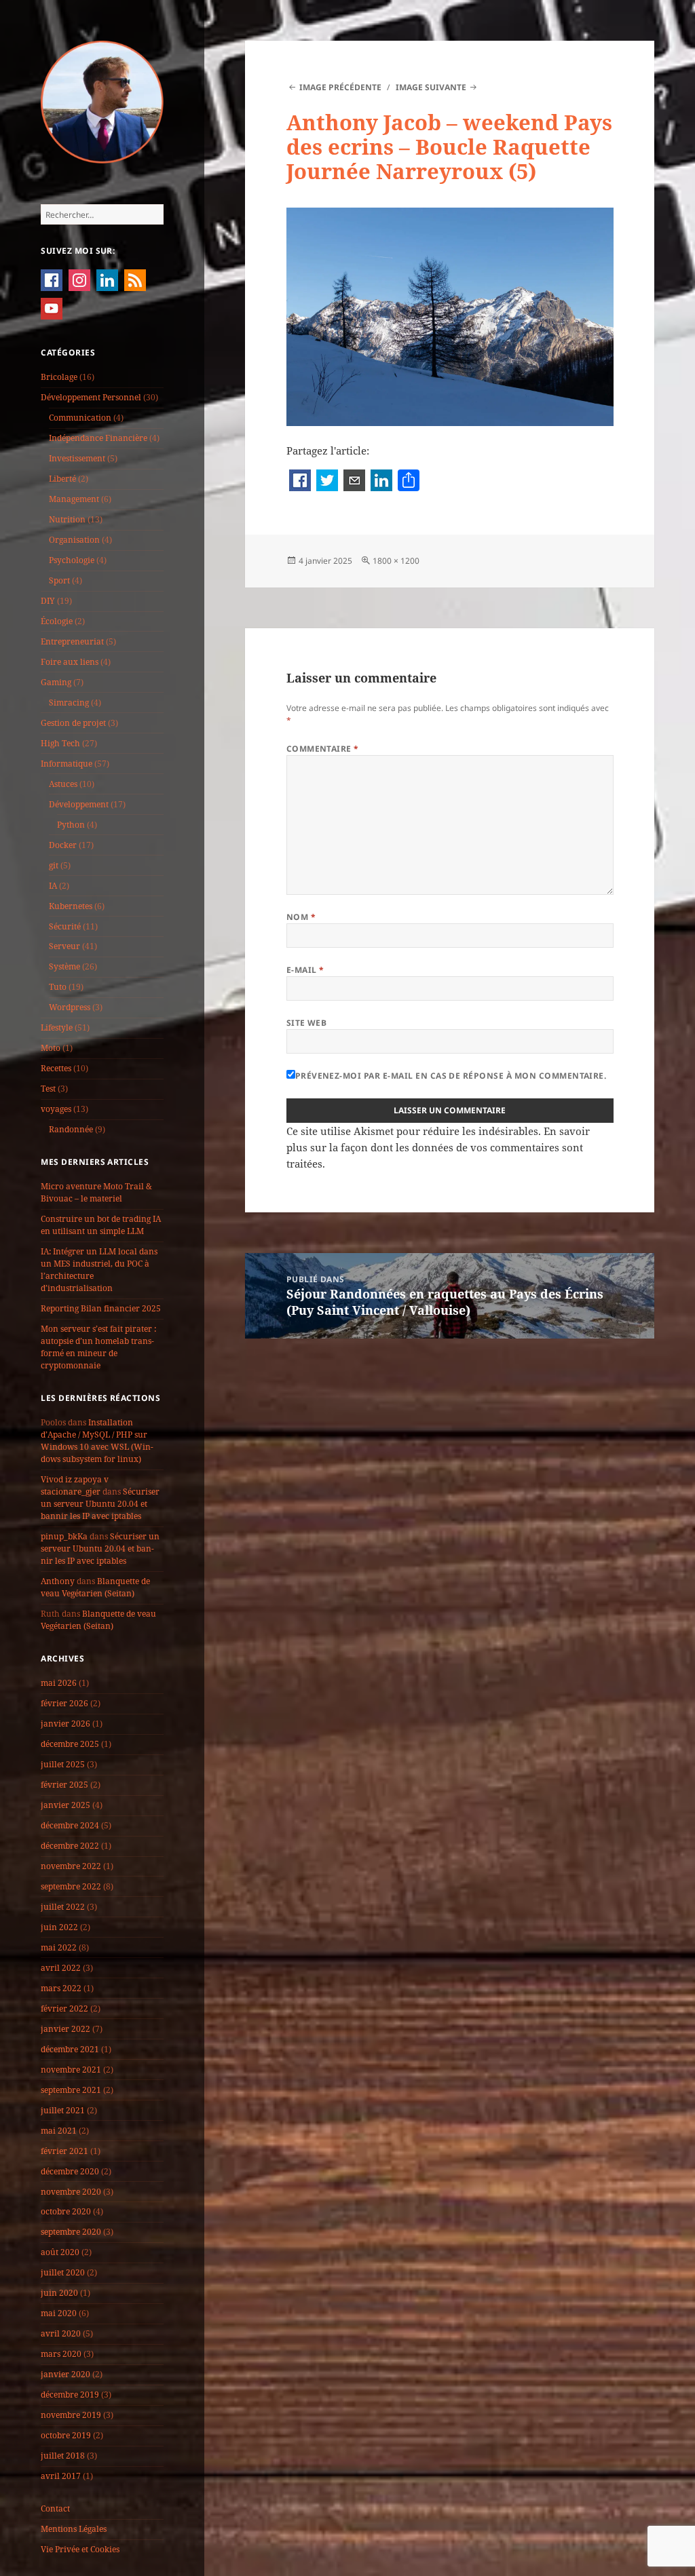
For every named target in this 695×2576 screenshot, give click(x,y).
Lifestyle (57, 1027)
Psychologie (72, 560)
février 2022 (64, 2008)
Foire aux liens (70, 662)
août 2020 (60, 2252)
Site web (307, 1023)
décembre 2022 (70, 1846)
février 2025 (64, 1785)
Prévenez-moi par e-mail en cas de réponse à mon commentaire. (451, 1076)
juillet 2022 (63, 1907)
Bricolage (59, 377)
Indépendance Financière (98, 438)
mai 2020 (59, 2313)
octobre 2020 (66, 2211)
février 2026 (64, 1703)
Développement (79, 804)
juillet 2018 (63, 2456)
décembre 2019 (70, 2395)
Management (74, 499)
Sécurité (65, 926)
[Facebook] (300, 482)
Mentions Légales (74, 2529)
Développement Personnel (91, 397)
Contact (55, 2508)
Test (48, 1089)
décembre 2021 (70, 2049)
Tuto (58, 987)
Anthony (58, 1581)
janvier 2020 (65, 2374)
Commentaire (323, 749)
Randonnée (71, 1129)
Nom (301, 917)
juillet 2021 (63, 2110)
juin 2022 (59, 1927)
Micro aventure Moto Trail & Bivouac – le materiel (96, 1192)
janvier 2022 (65, 2029)
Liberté (62, 479)
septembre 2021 (71, 2090)
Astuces (63, 784)
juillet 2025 (63, 1764)
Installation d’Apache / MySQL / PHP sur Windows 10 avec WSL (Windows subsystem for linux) (97, 1441)
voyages (56, 1109)
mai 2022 (59, 1947)
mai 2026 (59, 1683)
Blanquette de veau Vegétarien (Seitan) (95, 1587)
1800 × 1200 (396, 561)
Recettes (56, 1068)
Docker (63, 845)
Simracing (69, 703)
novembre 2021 (71, 2070)
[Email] (354, 482)
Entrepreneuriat (72, 641)
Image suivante (431, 87)
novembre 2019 (71, 2415)
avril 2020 (61, 2333)
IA (53, 886)
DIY (48, 601)
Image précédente (340, 87)
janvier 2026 (65, 1724)
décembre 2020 (70, 2171)
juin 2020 (59, 2293)
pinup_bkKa (64, 1536)
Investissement (77, 458)
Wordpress (70, 1007)
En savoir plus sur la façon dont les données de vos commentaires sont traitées (438, 1147)
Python (71, 825)
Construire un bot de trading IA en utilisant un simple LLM (101, 1225)
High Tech (60, 743)
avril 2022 (61, 1968)
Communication (80, 418)
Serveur (64, 946)
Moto (51, 1048)
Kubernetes (71, 906)
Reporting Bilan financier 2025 (101, 1308)
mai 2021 (59, 2131)
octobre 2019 (66, 2435)
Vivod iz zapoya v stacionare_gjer (75, 1485)
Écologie (57, 621)
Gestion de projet (73, 723)
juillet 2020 (63, 2272)
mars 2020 (61, 2354)
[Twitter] (327, 482)
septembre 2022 (71, 1886)
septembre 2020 (71, 2232)
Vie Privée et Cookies (80, 2549)
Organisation (74, 540)
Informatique (67, 764)
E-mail (305, 970)
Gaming (56, 682)
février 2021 (64, 2151)
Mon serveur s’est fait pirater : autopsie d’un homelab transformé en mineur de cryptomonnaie (98, 1347)
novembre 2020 (71, 2192)
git (54, 865)
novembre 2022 (71, 1866)
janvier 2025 (65, 1805)
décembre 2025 (70, 1744)
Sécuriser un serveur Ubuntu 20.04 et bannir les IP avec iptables (100, 1504)
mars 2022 (61, 1988)
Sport (59, 580)
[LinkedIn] (381, 482)
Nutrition (67, 519)
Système (64, 966)
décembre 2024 (70, 1825)
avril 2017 (61, 2476)
